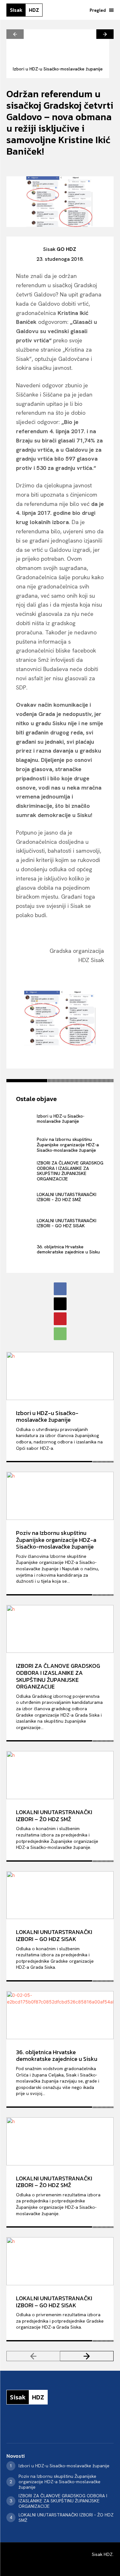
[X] (60, 1304)
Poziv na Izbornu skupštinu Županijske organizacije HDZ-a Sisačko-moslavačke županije (68, 1145)
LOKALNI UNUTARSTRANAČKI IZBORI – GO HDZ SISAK (67, 1223)
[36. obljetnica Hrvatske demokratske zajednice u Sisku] (25, 1249)
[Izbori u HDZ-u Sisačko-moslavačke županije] (58, 45)
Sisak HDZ (102, 2554)
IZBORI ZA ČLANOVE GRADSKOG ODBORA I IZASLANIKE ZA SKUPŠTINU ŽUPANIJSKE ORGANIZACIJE (70, 1171)
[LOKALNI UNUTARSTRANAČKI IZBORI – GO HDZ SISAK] (25, 1223)
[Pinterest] (60, 1319)
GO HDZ (66, 249)
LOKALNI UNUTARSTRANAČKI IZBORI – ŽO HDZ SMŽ (67, 1197)
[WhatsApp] (60, 1334)
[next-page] (105, 34)
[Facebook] (60, 1289)
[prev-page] (15, 34)
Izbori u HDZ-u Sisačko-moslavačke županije (58, 69)
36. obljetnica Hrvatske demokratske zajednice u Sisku (68, 1249)
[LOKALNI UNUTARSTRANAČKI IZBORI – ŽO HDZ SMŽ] (25, 1197)
